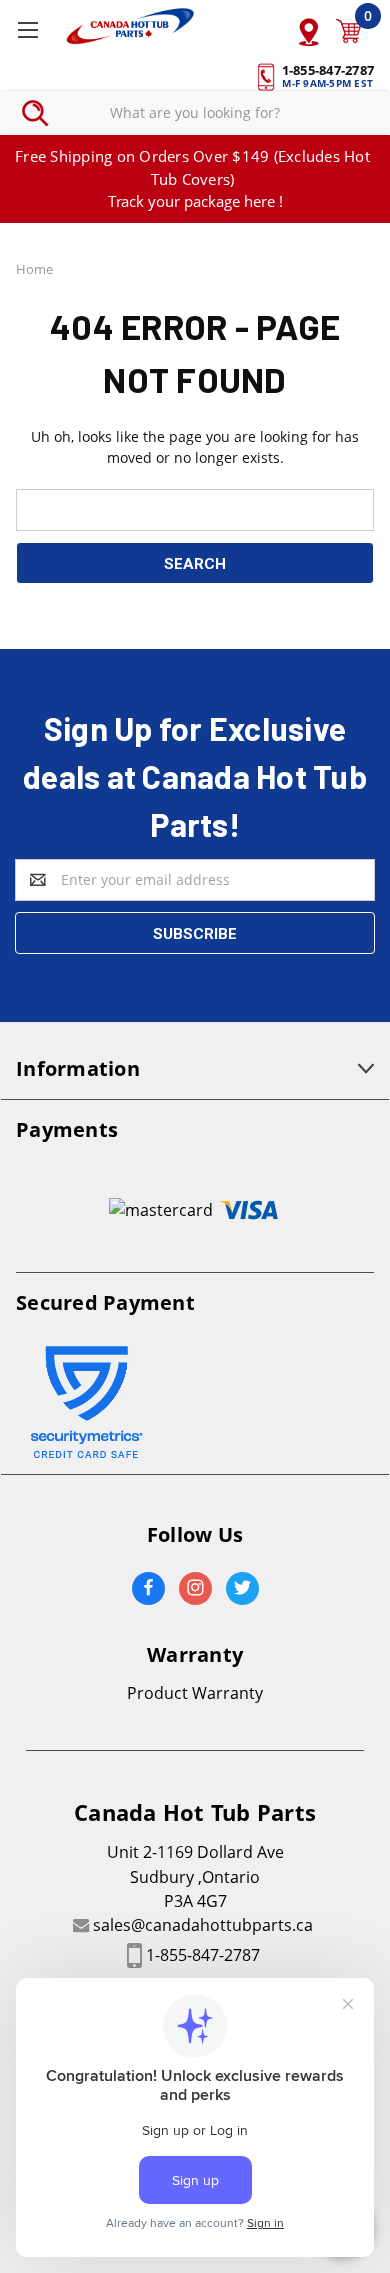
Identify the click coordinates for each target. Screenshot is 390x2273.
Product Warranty (195, 1693)
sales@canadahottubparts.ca (203, 1925)
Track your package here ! (195, 201)
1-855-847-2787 (203, 1955)
